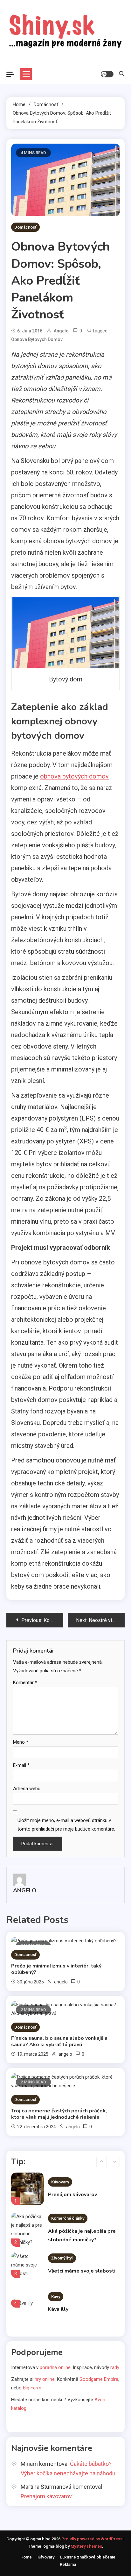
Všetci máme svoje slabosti (82, 2271)
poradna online (55, 2367)
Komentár (25, 1683)
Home (26, 2557)
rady (115, 2367)
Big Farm (32, 2388)
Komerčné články (68, 2218)
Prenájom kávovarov (72, 2195)
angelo (61, 331)
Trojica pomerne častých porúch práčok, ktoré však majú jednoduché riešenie (59, 2114)
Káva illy (58, 2309)
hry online (45, 2379)
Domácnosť (25, 227)
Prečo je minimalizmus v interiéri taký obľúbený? (56, 1969)
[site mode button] (107, 74)
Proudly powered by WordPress (92, 2539)
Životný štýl (62, 2258)
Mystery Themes (86, 2546)
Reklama (68, 2564)
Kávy (56, 2297)
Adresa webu (27, 1789)
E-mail (21, 1765)
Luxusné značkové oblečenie (88, 2557)
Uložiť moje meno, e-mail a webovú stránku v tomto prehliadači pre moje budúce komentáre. (66, 1825)
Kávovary (60, 2182)
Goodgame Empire (99, 2379)
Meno (21, 1742)
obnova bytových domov (37, 339)
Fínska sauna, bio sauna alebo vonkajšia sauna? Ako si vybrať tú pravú (59, 2041)
